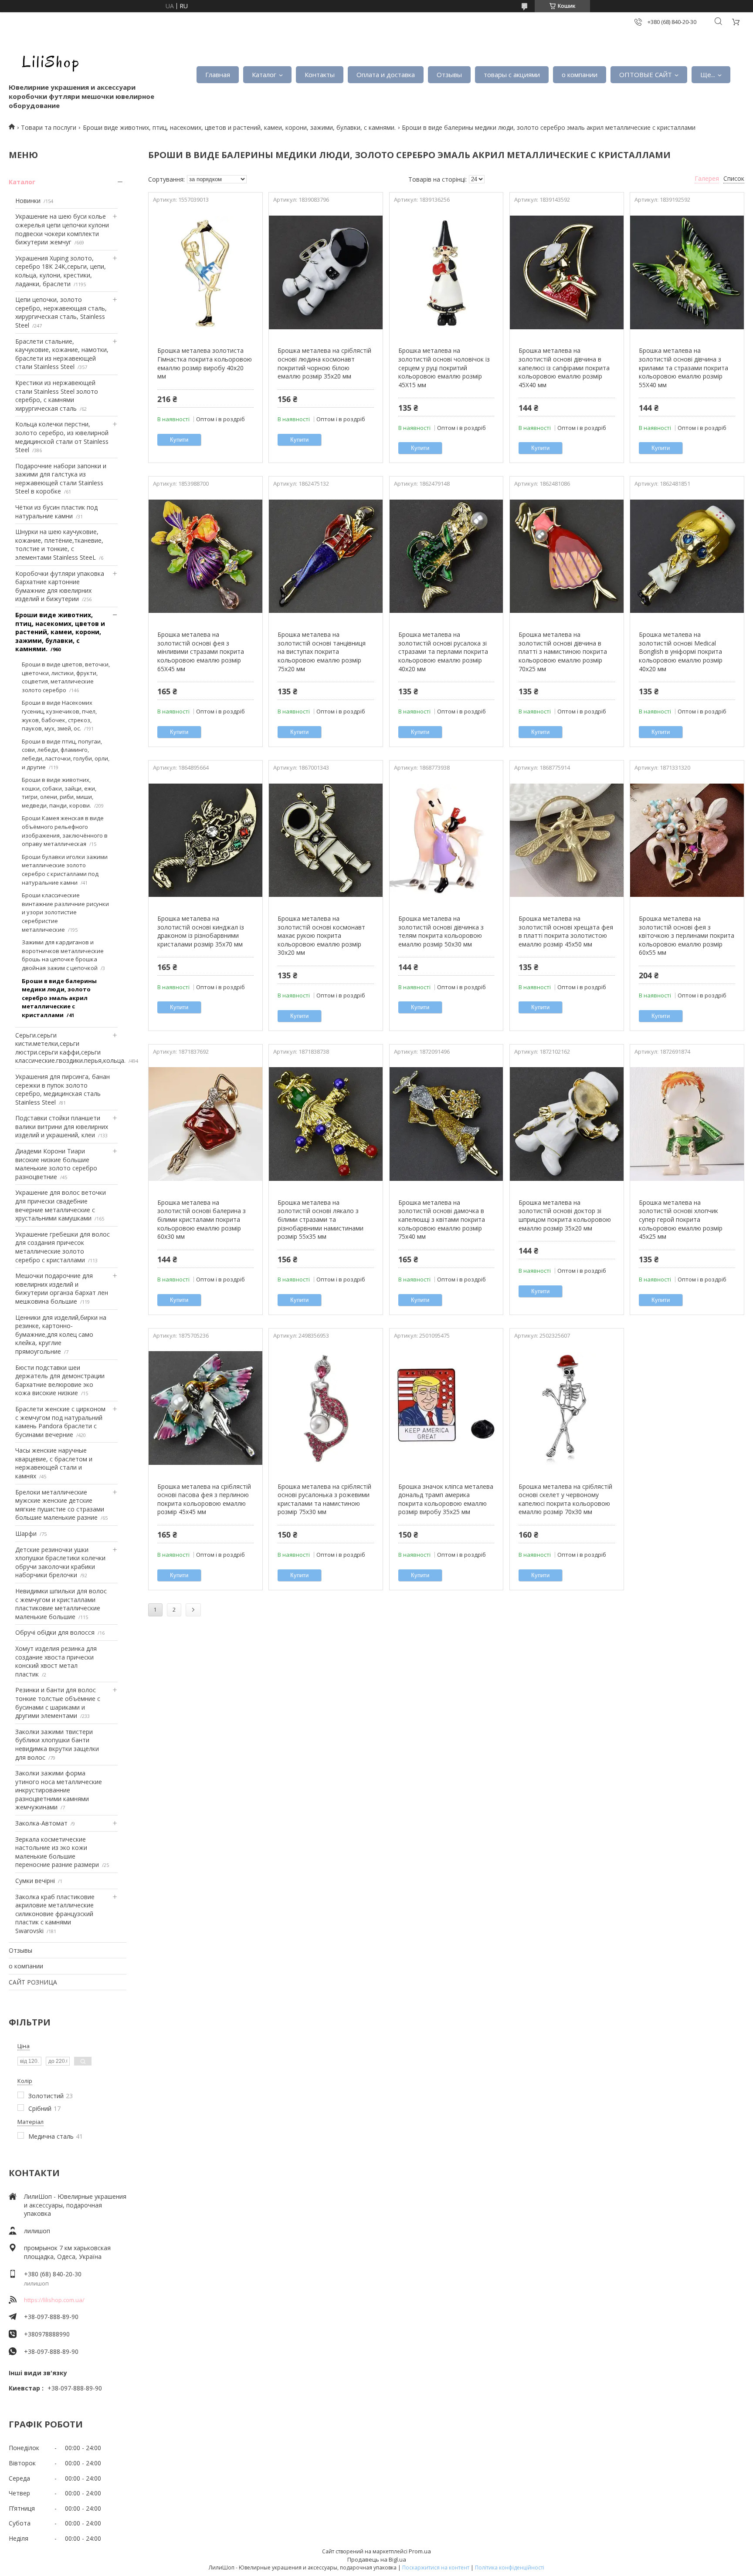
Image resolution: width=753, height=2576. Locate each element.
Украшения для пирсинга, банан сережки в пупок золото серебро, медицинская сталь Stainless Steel (63, 1089)
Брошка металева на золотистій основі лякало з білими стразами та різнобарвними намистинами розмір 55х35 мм (321, 1219)
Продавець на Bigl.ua (377, 2559)
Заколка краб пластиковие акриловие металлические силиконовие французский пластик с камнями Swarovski (55, 1914)
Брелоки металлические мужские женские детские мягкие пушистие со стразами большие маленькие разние (60, 1505)
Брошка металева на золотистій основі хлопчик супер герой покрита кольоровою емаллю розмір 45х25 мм (681, 1219)
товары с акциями (512, 74)
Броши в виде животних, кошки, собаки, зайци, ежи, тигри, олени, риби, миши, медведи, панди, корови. (59, 793)
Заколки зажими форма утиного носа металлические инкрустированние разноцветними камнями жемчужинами (59, 1790)
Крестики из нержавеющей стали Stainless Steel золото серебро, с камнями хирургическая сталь (57, 396)
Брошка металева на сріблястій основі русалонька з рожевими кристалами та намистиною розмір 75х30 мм (324, 1499)
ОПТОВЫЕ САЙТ (646, 74)
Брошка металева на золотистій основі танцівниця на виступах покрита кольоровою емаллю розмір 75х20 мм (322, 651)
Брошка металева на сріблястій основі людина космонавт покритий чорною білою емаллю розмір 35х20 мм (324, 363)
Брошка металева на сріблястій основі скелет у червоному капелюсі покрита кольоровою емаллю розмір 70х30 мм (565, 1499)
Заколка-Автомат (41, 1823)
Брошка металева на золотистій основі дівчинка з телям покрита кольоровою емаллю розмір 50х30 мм (441, 931)
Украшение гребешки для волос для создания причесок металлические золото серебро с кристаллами (63, 1247)
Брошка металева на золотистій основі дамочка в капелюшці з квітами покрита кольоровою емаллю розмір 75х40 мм (442, 1219)
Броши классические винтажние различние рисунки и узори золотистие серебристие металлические (65, 912)
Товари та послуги (49, 127)
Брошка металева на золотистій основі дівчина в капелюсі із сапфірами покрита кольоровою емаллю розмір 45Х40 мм (564, 367)
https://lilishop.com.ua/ (54, 2300)
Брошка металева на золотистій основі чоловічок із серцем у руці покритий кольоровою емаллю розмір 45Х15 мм (444, 367)
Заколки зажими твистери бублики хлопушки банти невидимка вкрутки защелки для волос (57, 1744)
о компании (580, 74)
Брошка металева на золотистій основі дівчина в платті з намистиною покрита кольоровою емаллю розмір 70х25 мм (563, 651)
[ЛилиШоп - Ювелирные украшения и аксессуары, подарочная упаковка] (48, 61)
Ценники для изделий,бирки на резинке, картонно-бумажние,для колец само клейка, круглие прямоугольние (61, 1334)
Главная (218, 74)
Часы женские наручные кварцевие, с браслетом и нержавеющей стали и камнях (54, 1463)
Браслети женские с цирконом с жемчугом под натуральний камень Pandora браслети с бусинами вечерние (60, 1422)
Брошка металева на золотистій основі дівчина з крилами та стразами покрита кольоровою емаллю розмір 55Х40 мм (683, 367)
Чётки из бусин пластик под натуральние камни (56, 512)
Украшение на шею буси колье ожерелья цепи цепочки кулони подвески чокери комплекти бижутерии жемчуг (62, 229)
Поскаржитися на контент (436, 2568)
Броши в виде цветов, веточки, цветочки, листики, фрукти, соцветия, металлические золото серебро (66, 677)
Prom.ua (420, 2551)
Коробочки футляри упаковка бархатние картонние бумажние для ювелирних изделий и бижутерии (60, 586)
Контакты (320, 74)
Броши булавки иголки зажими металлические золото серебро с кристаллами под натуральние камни (65, 870)
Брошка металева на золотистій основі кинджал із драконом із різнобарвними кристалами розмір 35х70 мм (201, 931)
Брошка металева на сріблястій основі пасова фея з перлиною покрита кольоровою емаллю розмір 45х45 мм (204, 1499)
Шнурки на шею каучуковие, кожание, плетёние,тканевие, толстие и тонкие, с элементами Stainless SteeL (59, 544)
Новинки (28, 201)
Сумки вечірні (35, 1881)
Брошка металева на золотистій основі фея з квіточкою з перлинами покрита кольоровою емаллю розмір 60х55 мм (687, 935)
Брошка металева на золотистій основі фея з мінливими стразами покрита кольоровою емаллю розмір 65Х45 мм (201, 651)
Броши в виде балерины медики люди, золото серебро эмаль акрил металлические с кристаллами (59, 998)
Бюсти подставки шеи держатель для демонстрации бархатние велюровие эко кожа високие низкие (60, 1380)
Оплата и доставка (386, 74)
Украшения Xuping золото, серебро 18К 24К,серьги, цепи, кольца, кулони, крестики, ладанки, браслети (61, 271)
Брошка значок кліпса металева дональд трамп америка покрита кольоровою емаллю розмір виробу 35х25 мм (446, 1499)
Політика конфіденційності (510, 2568)
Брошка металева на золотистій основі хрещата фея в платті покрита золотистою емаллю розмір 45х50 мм (566, 931)
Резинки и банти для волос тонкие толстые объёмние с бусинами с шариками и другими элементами (58, 1703)
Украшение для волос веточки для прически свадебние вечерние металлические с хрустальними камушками (61, 1205)
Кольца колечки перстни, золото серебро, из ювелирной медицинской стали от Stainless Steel (62, 437)
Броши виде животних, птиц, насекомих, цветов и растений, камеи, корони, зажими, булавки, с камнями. (239, 127)
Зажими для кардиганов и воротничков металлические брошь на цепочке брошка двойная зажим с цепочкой (63, 955)
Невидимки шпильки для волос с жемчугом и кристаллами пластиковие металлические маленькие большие (61, 1604)
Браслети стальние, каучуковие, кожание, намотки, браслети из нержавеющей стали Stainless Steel (62, 354)
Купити (179, 440)
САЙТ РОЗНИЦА (33, 1982)
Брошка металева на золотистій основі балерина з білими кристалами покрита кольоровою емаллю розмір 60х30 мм (202, 1219)
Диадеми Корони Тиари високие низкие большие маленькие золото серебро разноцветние (56, 1164)
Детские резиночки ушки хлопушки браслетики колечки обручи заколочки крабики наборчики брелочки (60, 1562)
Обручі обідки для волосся (55, 1632)
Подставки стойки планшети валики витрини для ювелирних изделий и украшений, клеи (62, 1126)
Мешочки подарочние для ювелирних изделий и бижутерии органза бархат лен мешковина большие (62, 1288)
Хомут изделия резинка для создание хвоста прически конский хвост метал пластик (56, 1661)
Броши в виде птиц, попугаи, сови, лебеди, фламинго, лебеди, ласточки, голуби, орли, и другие (66, 754)
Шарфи (26, 1533)
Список (734, 178)
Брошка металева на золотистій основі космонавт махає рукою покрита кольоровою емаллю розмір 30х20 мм (321, 935)
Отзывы (449, 74)
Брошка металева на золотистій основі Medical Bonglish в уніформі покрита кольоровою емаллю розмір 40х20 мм (681, 651)
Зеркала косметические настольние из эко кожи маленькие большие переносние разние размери (57, 1852)
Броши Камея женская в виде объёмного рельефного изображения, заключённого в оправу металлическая (65, 831)
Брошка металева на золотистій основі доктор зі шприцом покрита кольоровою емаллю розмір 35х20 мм (565, 1215)
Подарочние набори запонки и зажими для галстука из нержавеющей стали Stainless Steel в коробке (61, 479)
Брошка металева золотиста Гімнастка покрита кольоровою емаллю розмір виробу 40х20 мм (205, 363)
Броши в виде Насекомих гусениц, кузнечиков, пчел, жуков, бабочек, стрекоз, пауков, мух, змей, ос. (59, 715)
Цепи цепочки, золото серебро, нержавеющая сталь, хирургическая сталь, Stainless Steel (61, 312)
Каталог (264, 74)
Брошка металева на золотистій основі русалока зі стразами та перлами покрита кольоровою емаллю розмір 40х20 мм (443, 651)
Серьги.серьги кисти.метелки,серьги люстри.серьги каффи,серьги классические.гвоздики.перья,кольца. (70, 1048)
